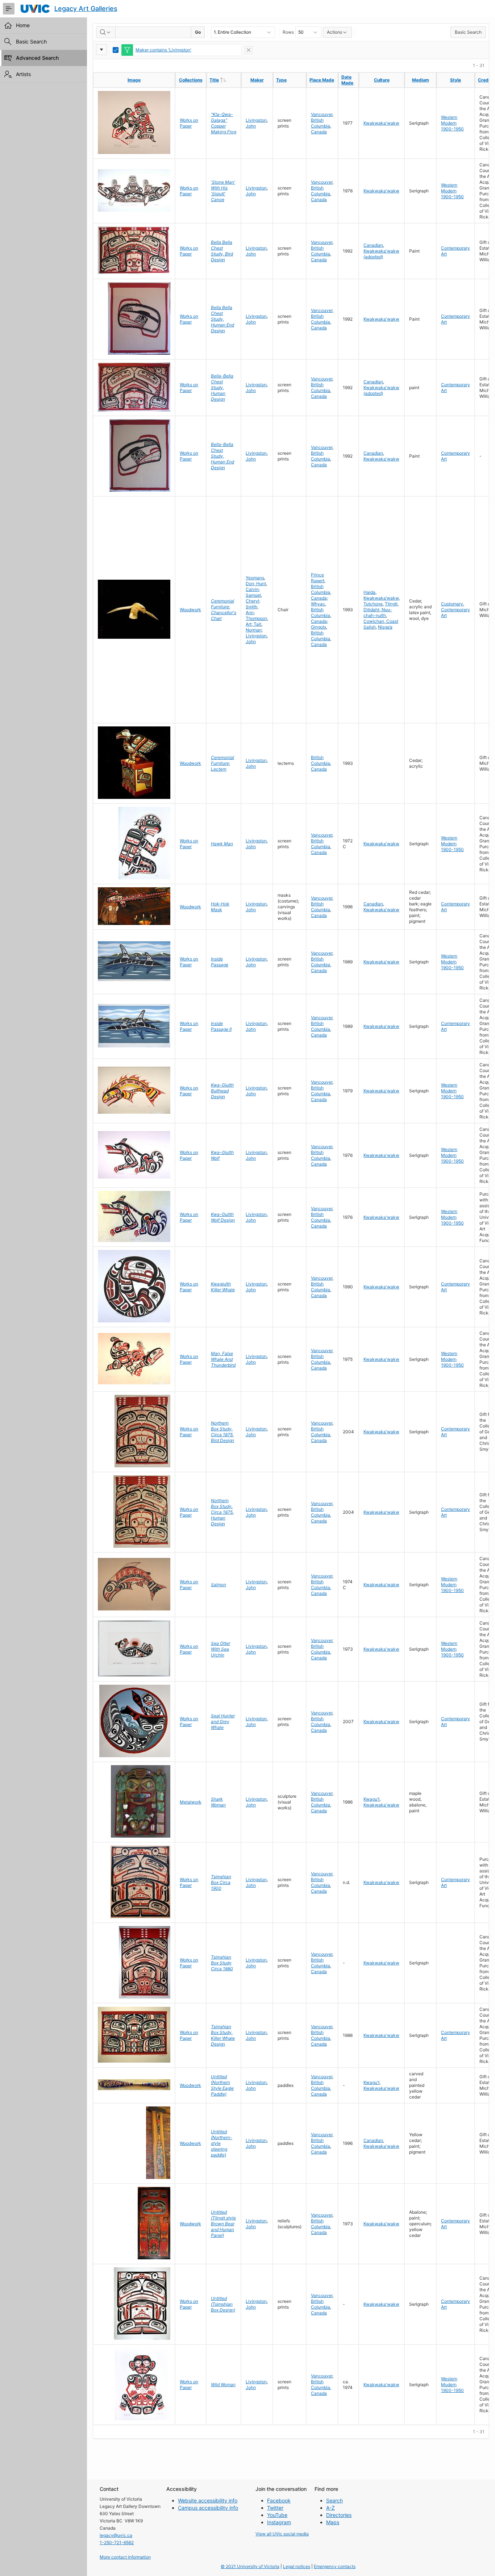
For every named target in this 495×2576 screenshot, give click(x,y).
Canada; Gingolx (319, 624)
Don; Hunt (256, 583)
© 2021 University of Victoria (250, 2566)
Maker (257, 80)
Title (225, 80)
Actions (334, 32)
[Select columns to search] (106, 32)
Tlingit (391, 604)
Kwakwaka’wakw (381, 598)
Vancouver (322, 114)
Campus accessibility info (208, 2508)
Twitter (275, 2508)
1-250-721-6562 (117, 2542)
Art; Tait (253, 624)
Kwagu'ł (371, 1799)
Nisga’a (385, 627)
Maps (333, 2522)
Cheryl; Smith (253, 604)
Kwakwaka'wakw (381, 123)
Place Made (322, 80)
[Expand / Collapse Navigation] (9, 9)
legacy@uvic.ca (116, 2535)
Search (334, 2500)
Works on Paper (189, 123)
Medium (421, 80)
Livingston (256, 120)
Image (134, 80)
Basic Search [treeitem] (31, 41)
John (251, 126)
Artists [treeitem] (23, 74)
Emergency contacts (335, 2566)
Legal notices (297, 2566)
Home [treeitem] (23, 25)
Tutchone (373, 604)
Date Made (347, 80)
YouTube (277, 2515)
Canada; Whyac (319, 601)
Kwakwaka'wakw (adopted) (381, 254)
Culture (382, 80)
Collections (191, 80)
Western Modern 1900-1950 (452, 123)
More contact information (125, 2557)
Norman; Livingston (256, 633)
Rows (288, 32)
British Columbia (321, 123)
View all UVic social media (282, 2534)
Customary (452, 604)
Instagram (279, 2522)
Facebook (279, 2500)
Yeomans (255, 578)
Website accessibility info (208, 2500)
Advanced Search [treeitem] (37, 58)
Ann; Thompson (256, 615)
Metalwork (191, 1802)
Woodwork (190, 610)
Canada (319, 132)
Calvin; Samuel (253, 592)
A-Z (330, 2508)
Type (281, 80)
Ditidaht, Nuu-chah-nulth (378, 612)
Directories (339, 2515)
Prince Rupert (318, 578)
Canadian (373, 245)
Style (456, 80)
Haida (369, 592)
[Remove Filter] (249, 50)
